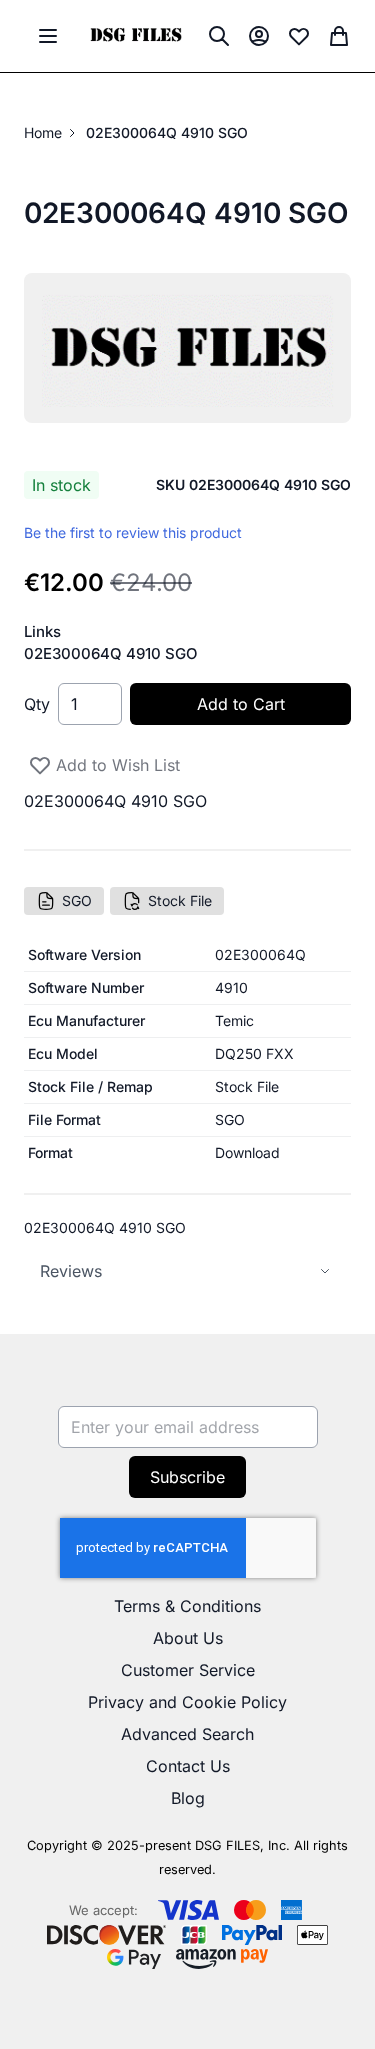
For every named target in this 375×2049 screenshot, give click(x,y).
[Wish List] (299, 36)
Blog (188, 1798)
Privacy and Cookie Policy (187, 1702)
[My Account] (259, 36)
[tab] (187, 1271)
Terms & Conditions (187, 1606)
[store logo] (135, 36)
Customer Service (188, 1670)
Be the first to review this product (133, 532)
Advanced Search (187, 1734)
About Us (188, 1638)
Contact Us (188, 1766)
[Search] (219, 36)
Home (43, 132)
